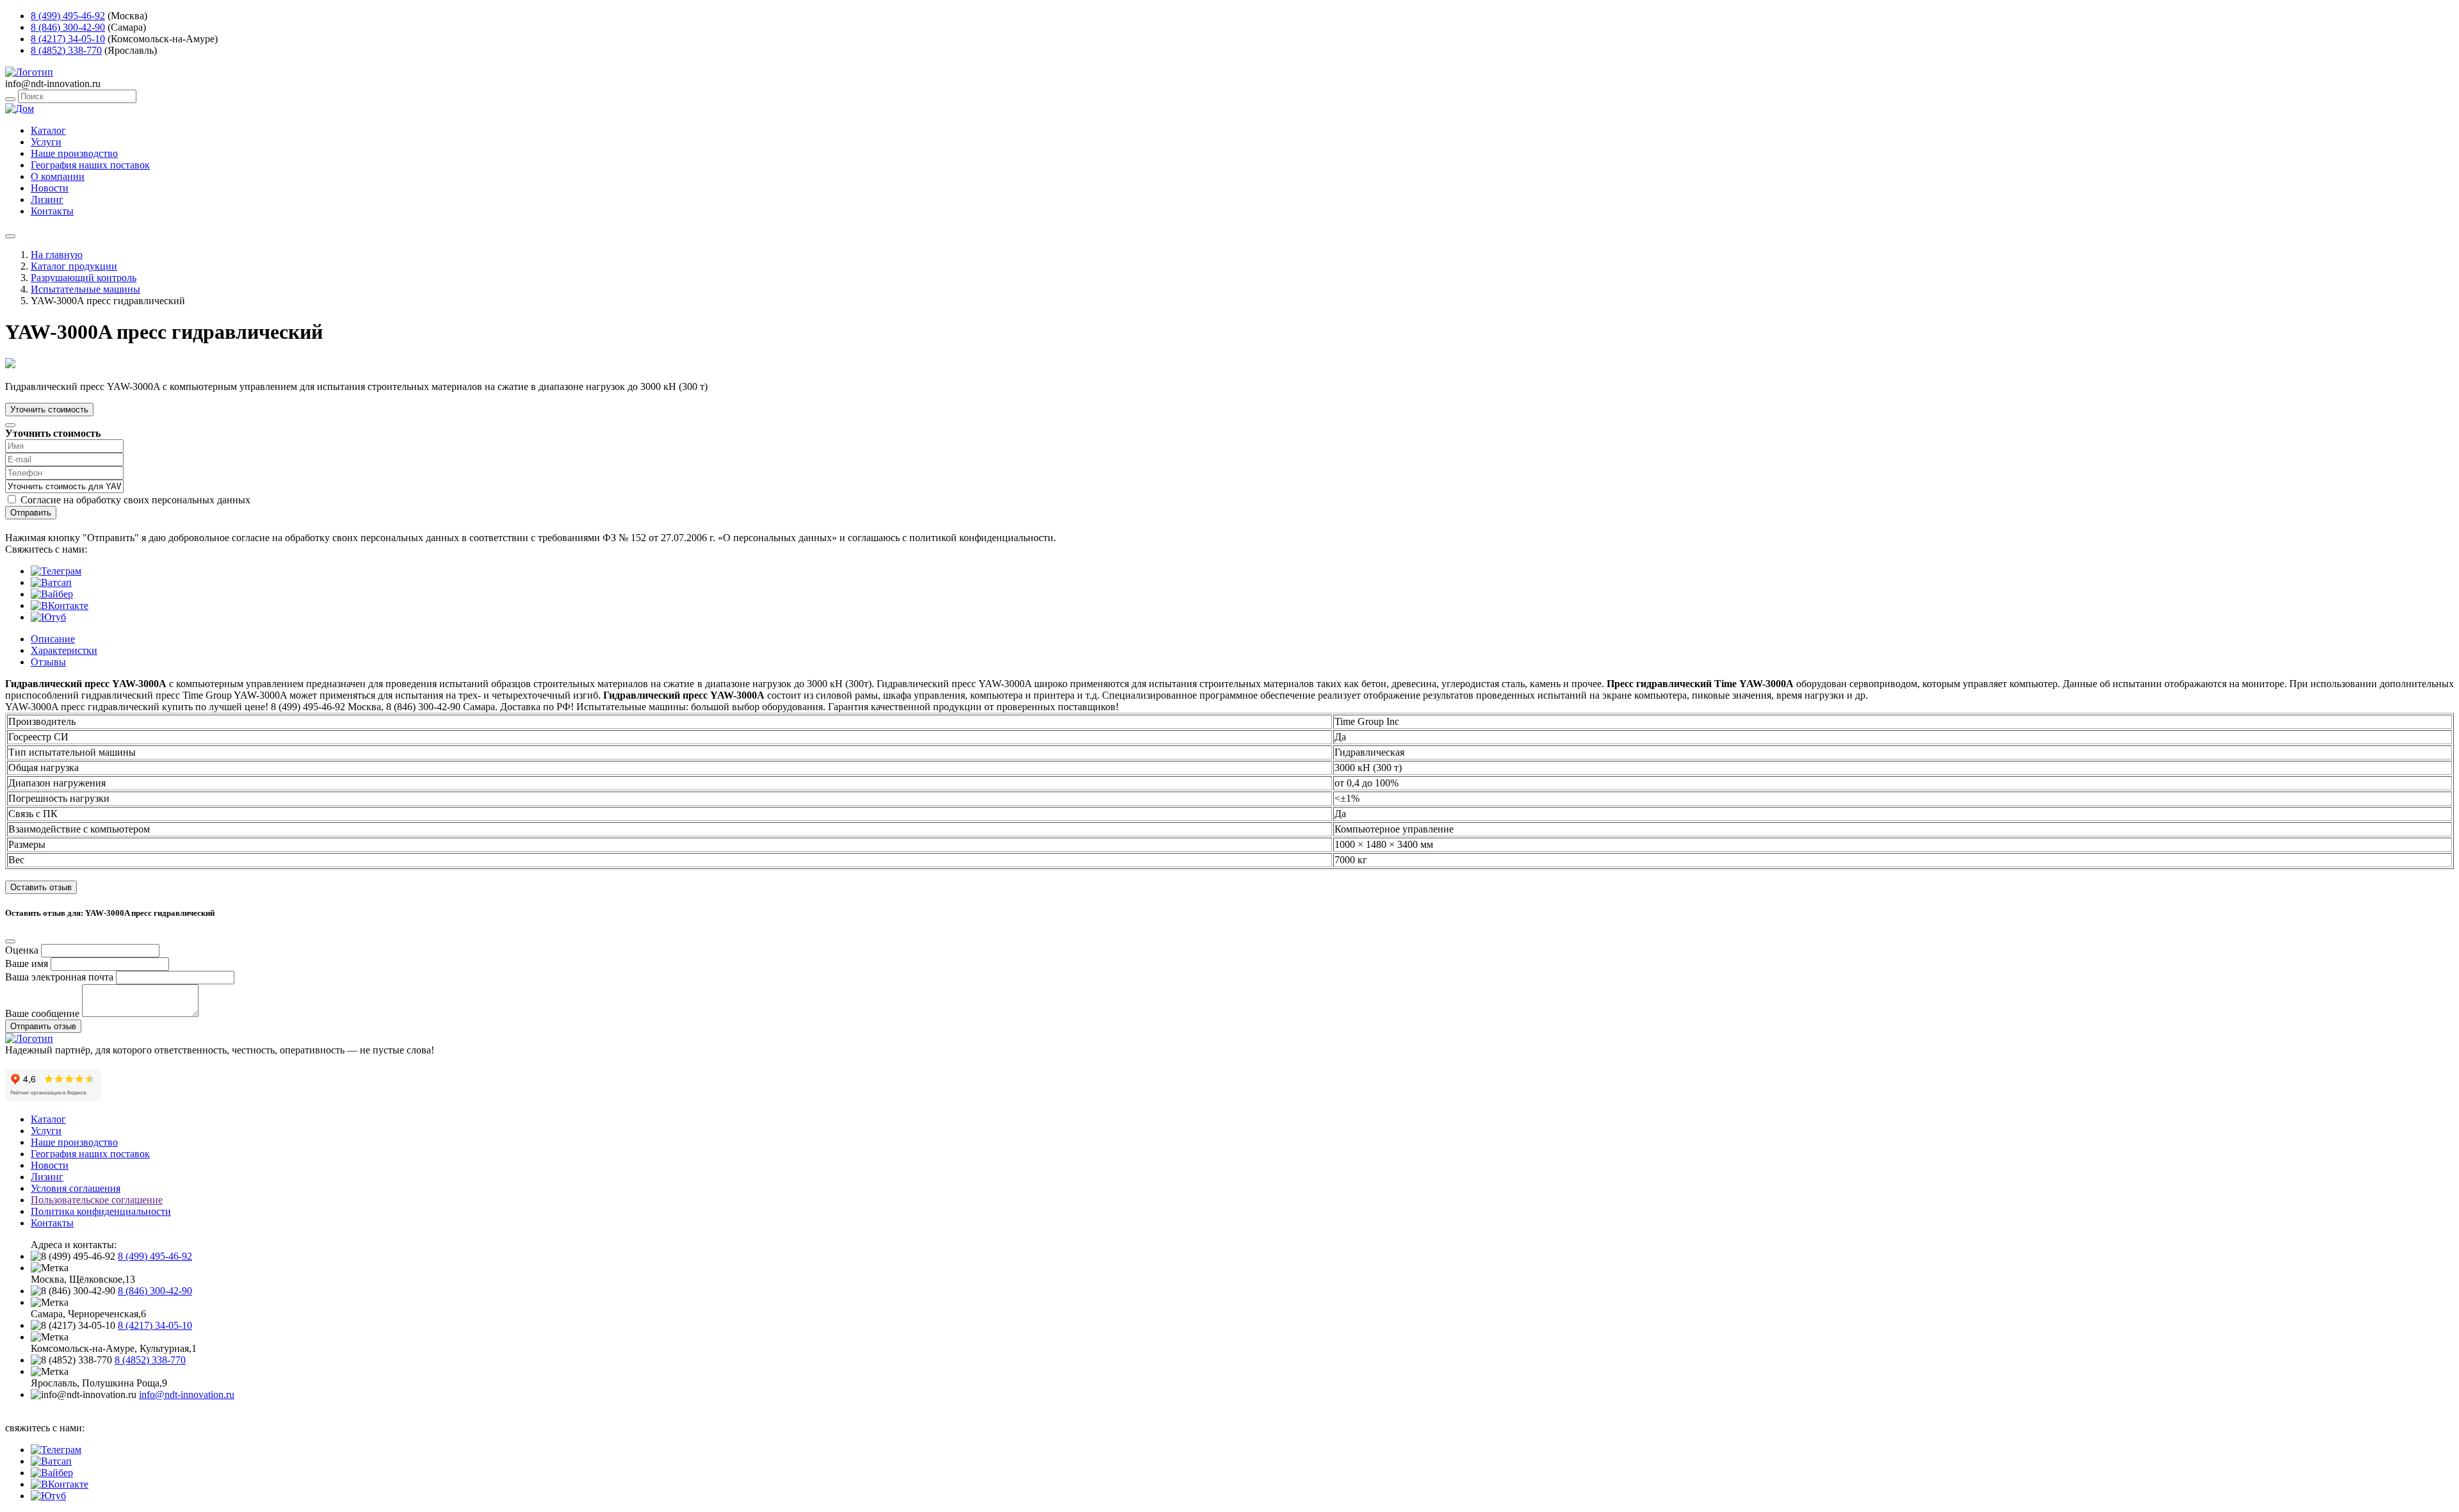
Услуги (46, 142)
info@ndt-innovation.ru (187, 1394)
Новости (50, 188)
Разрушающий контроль (84, 278)
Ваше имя (27, 963)
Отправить (31, 513)
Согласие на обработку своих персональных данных (135, 500)
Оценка (22, 950)
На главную (57, 255)
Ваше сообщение (42, 1013)
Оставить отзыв (41, 887)
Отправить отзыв (43, 1026)
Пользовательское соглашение (97, 1200)
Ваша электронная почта (59, 977)
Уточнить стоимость (49, 410)
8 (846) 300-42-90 (68, 27)
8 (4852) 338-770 (66, 50)
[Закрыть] (10, 425)
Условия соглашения (76, 1188)
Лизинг (47, 199)
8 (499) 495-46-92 (68, 16)
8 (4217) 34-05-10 (68, 39)
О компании (58, 176)
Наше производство (74, 153)
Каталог (48, 130)
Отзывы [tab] (48, 662)
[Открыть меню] (10, 236)
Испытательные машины (85, 289)
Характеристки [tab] (64, 650)
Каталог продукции (74, 266)
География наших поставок (90, 165)
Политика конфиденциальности (101, 1211)
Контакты (52, 211)
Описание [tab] (53, 639)
